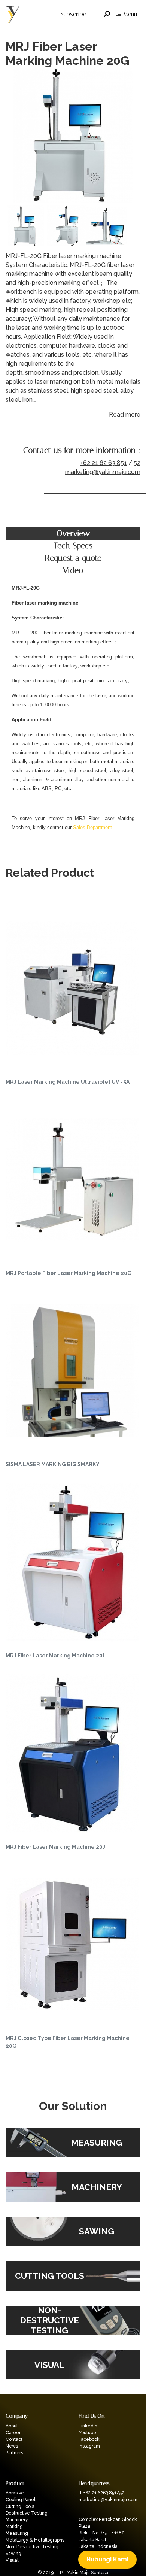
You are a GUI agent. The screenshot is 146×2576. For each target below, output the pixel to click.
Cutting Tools (20, 2506)
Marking (14, 2527)
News (12, 2446)
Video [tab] (73, 570)
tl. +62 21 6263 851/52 (101, 2493)
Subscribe (73, 14)
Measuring (17, 2533)
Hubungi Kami (107, 2559)
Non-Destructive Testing (32, 2547)
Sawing (13, 2554)
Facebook (89, 2439)
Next (133, 137)
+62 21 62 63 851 (104, 463)
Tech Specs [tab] (73, 546)
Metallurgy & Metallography (35, 2540)
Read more (125, 415)
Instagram (89, 2446)
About (12, 2426)
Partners (14, 2453)
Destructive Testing (27, 2513)
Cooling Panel (20, 2500)
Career (13, 2433)
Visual (12, 2560)
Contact (14, 2439)
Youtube (87, 2433)
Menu (130, 14)
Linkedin (88, 2426)
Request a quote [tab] (73, 558)
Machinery (17, 2520)
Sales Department (92, 827)
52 (137, 463)
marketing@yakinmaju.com (103, 472)
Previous (13, 137)
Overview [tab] (73, 533)
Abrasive (15, 2493)
